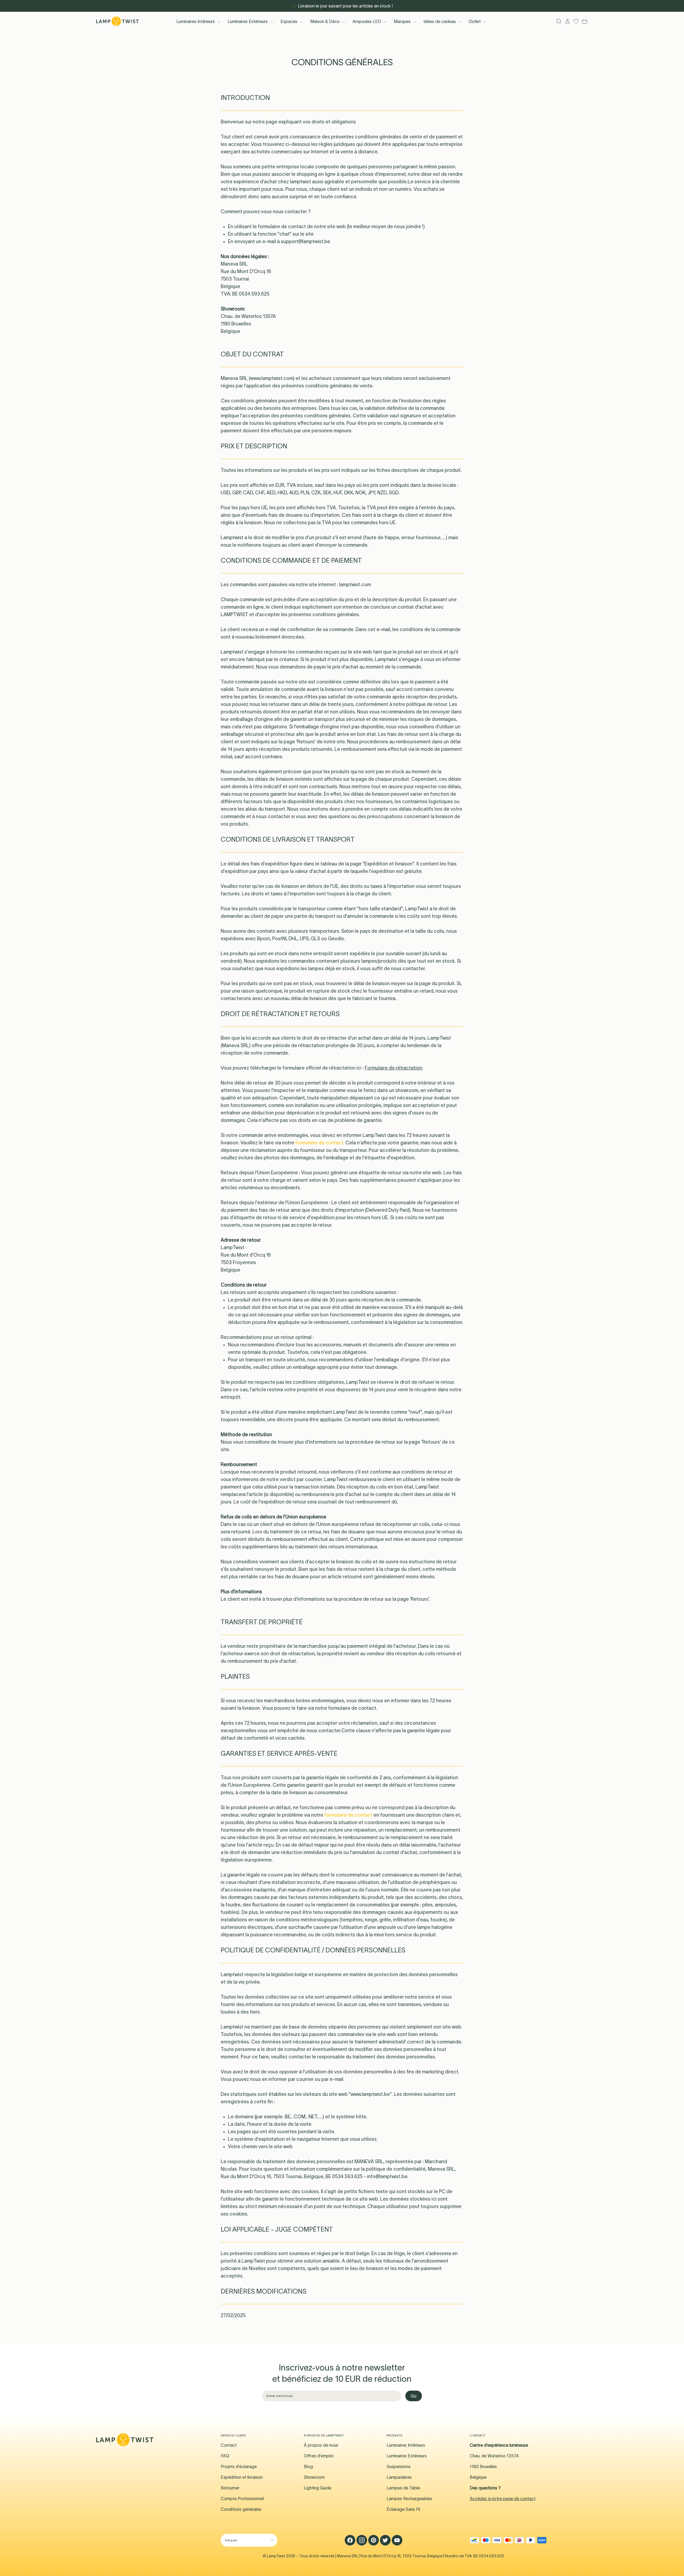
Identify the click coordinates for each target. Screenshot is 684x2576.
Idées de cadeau (440, 21)
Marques (402, 21)
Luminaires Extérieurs (248, 21)
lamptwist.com (355, 585)
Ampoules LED (367, 21)
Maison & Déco (325, 21)
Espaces (289, 21)
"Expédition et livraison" (388, 864)
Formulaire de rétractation (393, 1068)
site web (432, 1173)
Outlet (475, 21)
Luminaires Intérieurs (196, 21)
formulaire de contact (282, 227)
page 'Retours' (300, 742)
